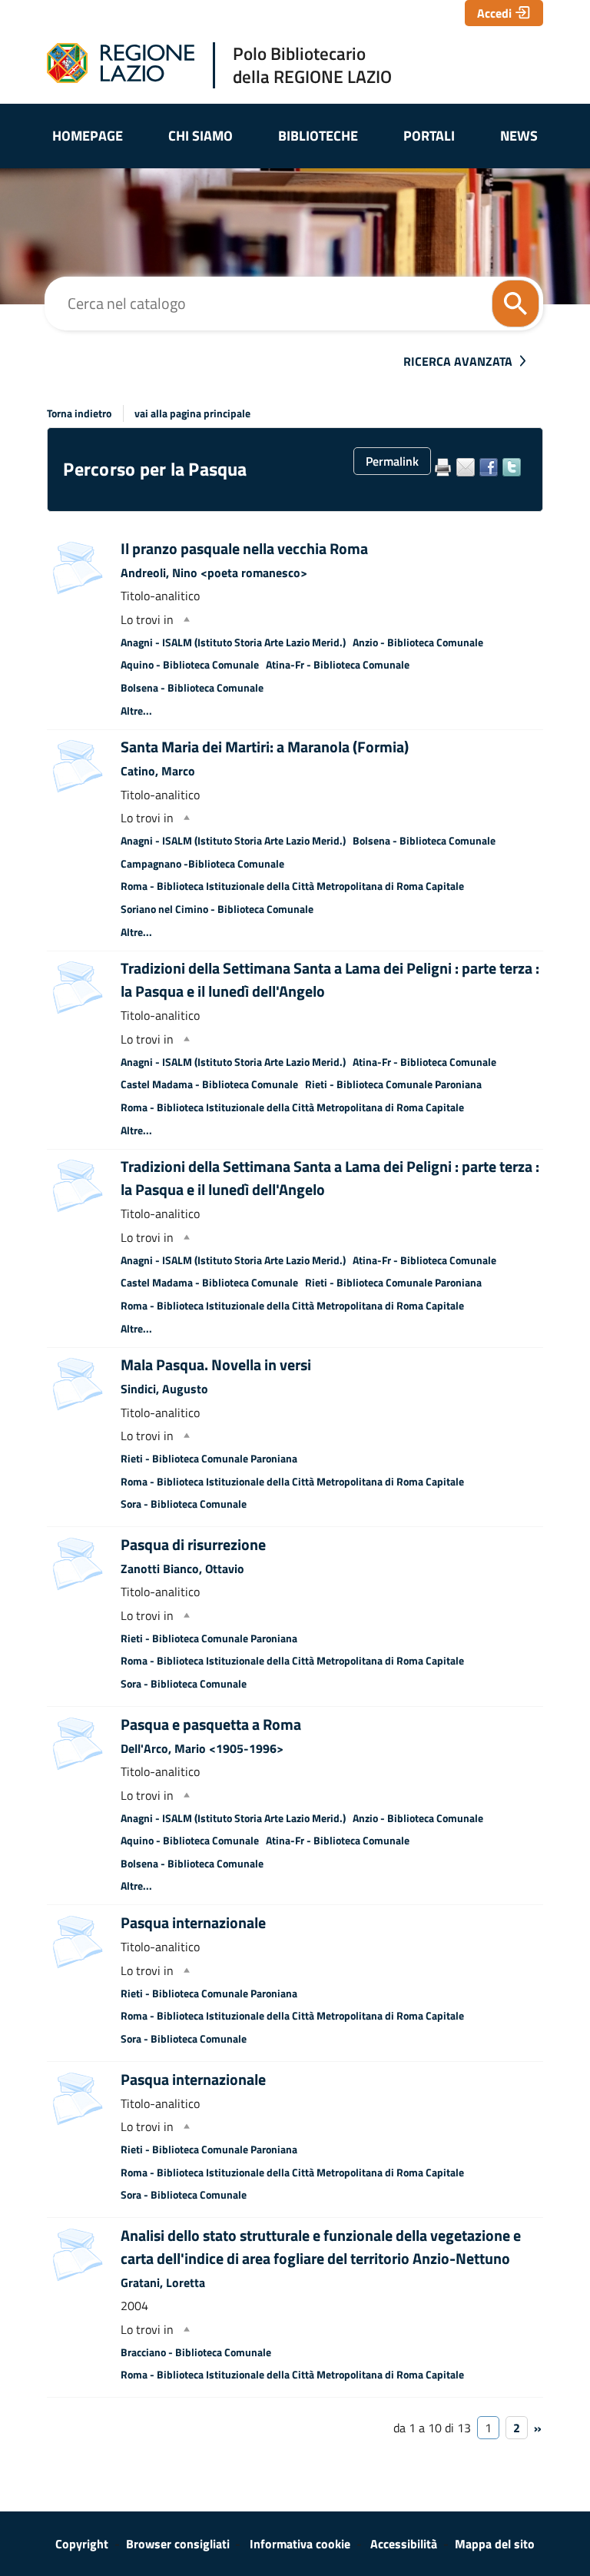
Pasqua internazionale (193, 1922)
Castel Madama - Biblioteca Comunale (209, 1084)
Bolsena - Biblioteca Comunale (192, 688)
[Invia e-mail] (466, 467)
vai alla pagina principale (192, 413)
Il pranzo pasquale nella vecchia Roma (244, 548)
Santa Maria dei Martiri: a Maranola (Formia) (265, 747)
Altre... (136, 711)
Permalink (392, 461)
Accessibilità (404, 2544)
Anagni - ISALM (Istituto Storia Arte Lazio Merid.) (233, 642)
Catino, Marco (158, 771)
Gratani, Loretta (163, 2282)
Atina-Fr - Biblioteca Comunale (338, 665)
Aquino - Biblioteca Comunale (190, 665)
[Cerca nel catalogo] (515, 304)
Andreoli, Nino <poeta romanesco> (214, 573)
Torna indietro (79, 413)
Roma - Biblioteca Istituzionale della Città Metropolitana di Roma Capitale (292, 886)
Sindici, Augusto (164, 1389)
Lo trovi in (147, 619)
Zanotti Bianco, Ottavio (182, 1569)
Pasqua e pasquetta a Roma (211, 1724)
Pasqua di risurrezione (193, 1544)
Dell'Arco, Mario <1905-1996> (202, 1748)
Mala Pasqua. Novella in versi (216, 1364)
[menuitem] (87, 136)
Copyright (82, 2544)
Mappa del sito (495, 2544)
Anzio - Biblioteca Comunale (418, 642)
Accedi (494, 13)
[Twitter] (512, 467)
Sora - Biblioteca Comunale (184, 1504)
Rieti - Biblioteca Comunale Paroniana (393, 1084)
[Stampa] (442, 467)
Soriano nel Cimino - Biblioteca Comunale (217, 909)
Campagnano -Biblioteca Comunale (202, 864)
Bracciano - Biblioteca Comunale (196, 2352)
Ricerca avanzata (458, 361)
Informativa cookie (300, 2544)
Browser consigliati (178, 2544)
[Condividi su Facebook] (489, 467)
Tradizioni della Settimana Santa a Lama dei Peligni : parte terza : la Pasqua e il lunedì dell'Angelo (330, 979)
